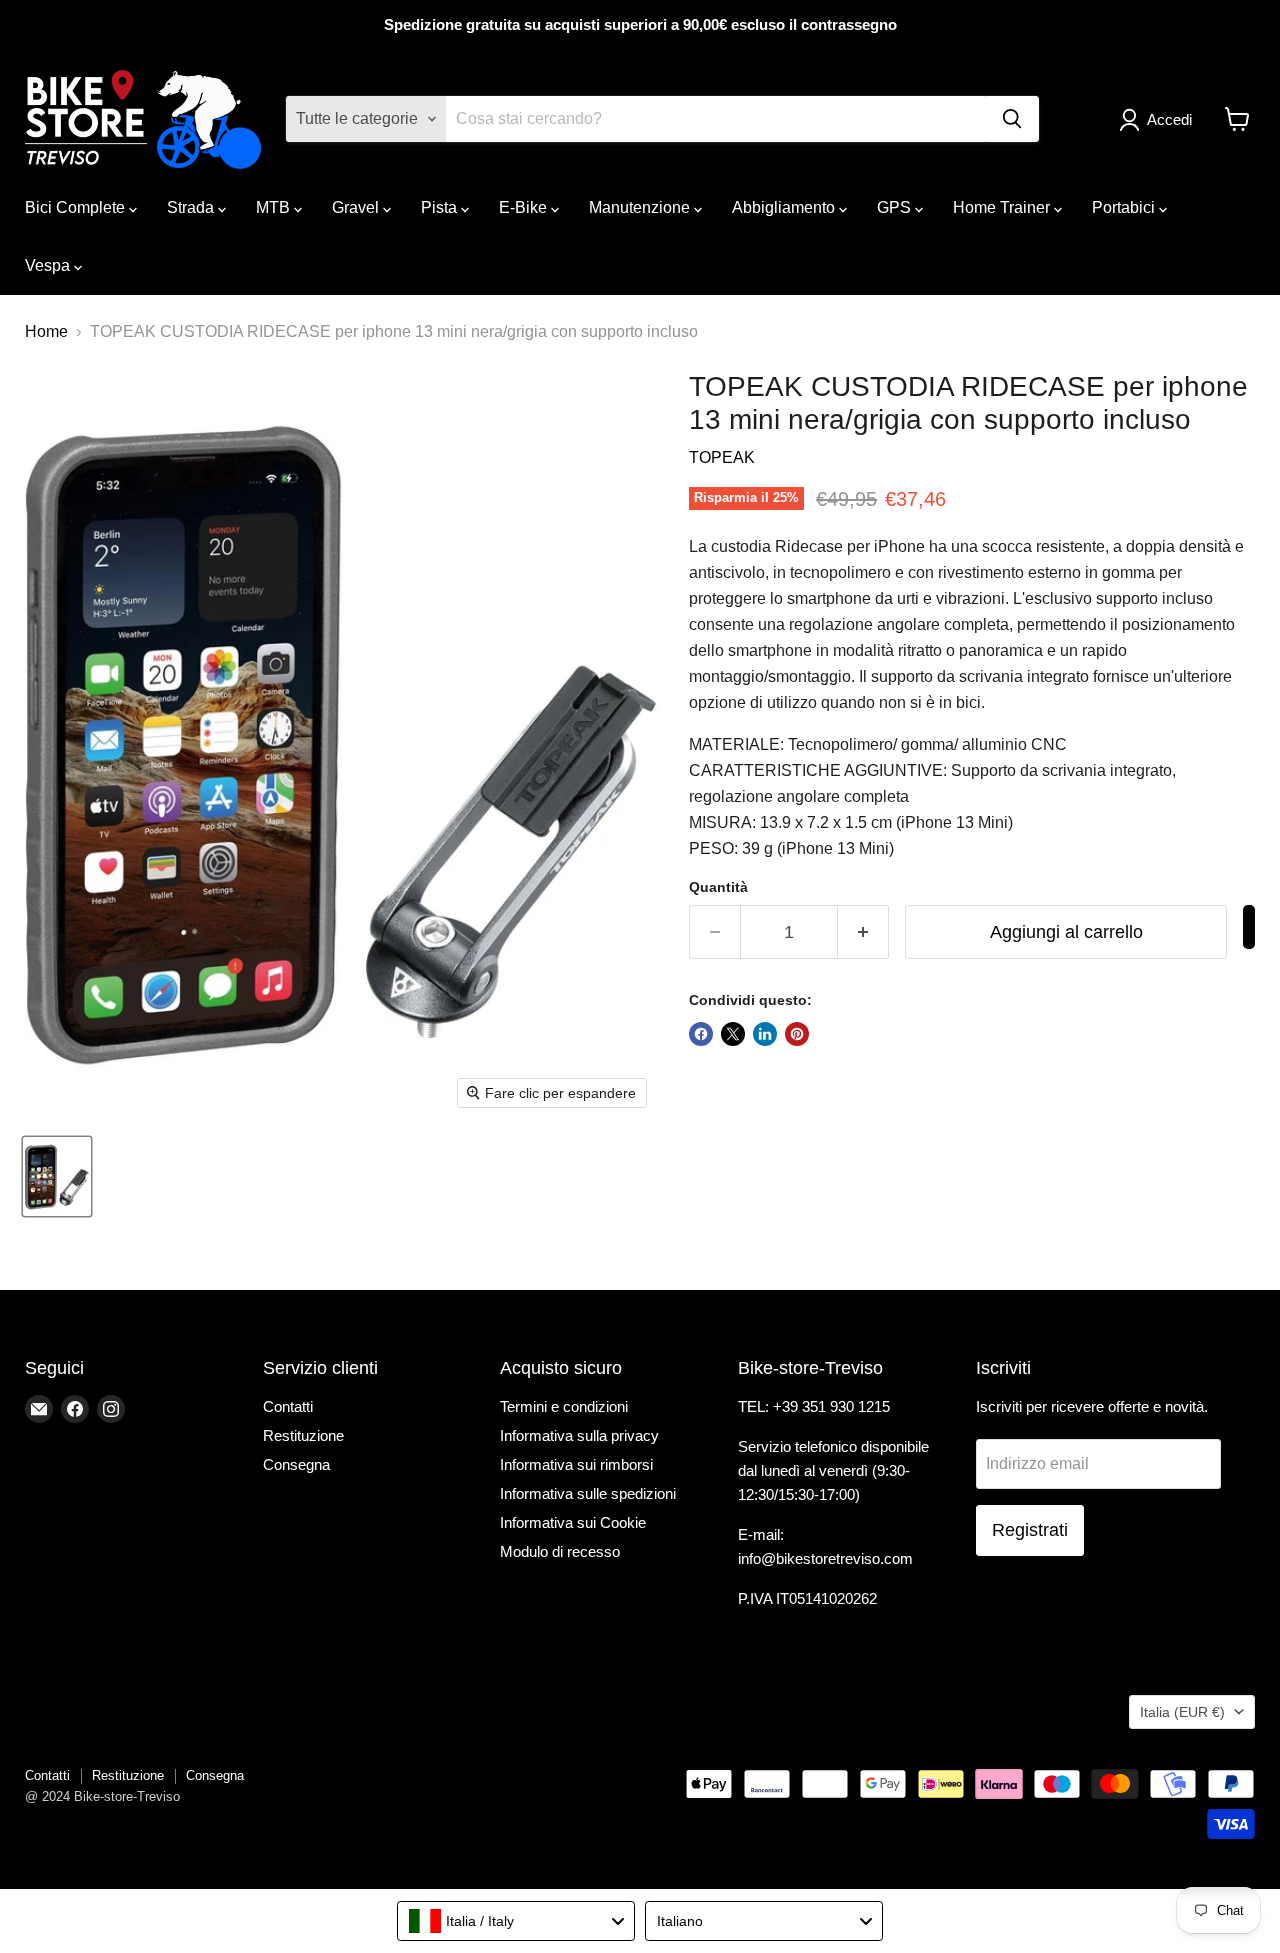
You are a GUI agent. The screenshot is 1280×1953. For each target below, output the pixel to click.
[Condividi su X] (733, 1034)
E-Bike (525, 207)
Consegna (296, 1464)
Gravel (357, 207)
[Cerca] (1012, 119)
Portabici (1125, 207)
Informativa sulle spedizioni (588, 1493)
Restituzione (303, 1435)
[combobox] (516, 1921)
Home (46, 331)
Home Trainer (1003, 207)
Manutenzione (641, 207)
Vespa (49, 265)
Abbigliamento (785, 207)
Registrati (1030, 1530)
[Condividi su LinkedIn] (765, 1034)
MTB (275, 207)
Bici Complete (77, 207)
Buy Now (1249, 927)
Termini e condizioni (564, 1406)
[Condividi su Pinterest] (797, 1034)
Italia (1182, 1712)
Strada (192, 207)
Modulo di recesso (560, 1551)
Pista (441, 207)
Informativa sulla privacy (579, 1435)
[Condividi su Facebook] (701, 1034)
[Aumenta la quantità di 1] (863, 932)
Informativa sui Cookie (573, 1522)
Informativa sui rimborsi (576, 1464)
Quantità (718, 887)
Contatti (288, 1406)
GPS (896, 207)
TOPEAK (722, 457)
